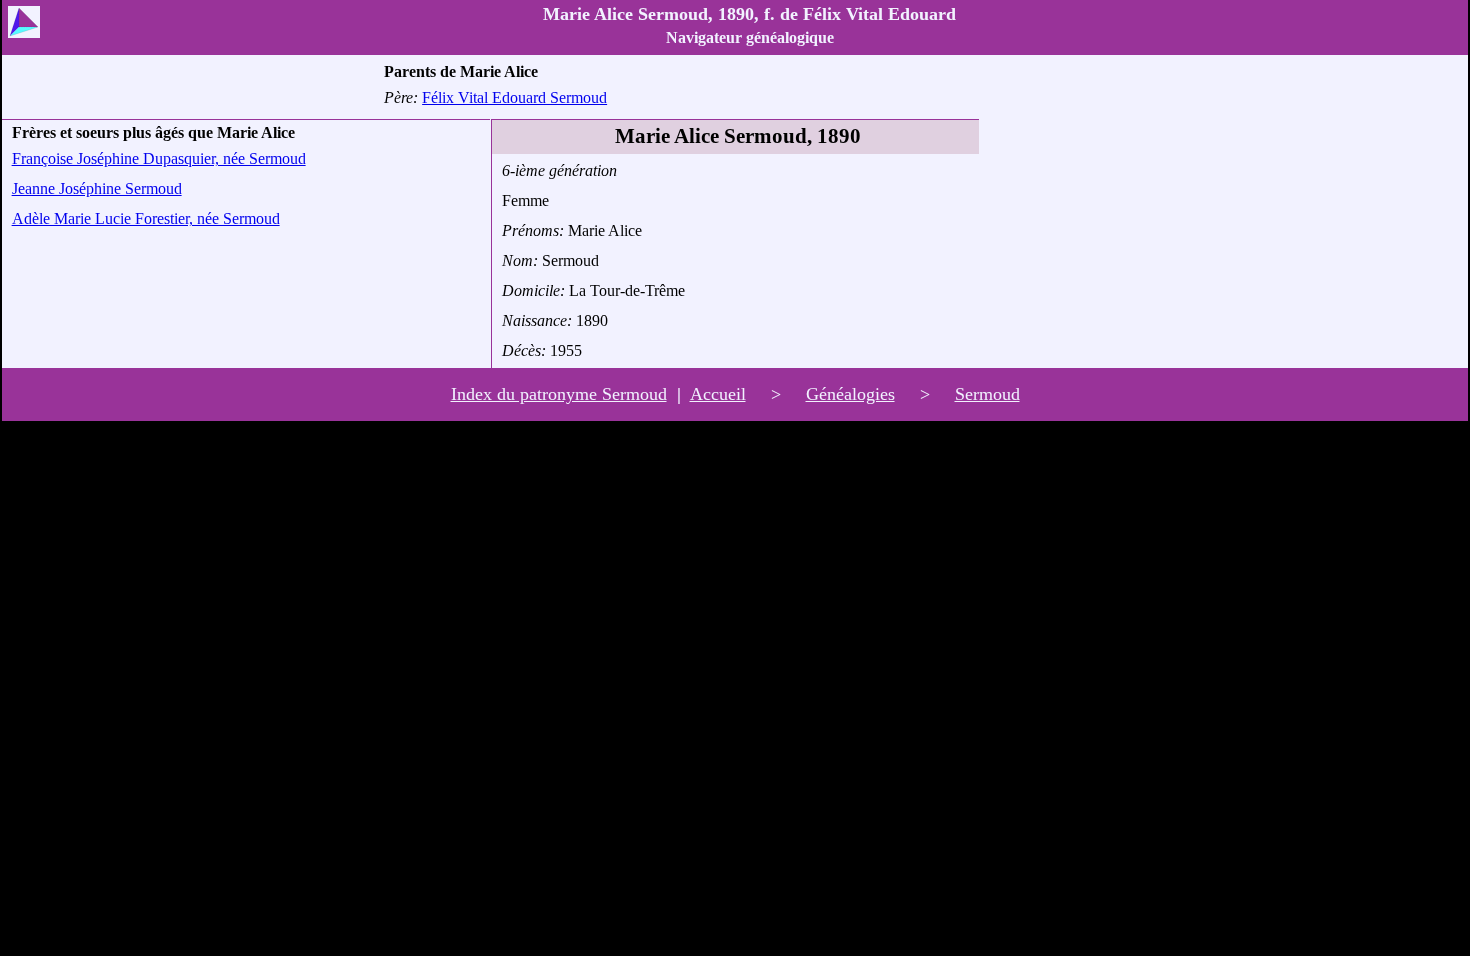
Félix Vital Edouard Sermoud (514, 97)
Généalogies (850, 394)
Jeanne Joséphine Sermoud (97, 188)
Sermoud (987, 394)
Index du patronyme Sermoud (559, 394)
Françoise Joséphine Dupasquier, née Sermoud (159, 158)
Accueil (718, 394)
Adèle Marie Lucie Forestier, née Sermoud (146, 218)
